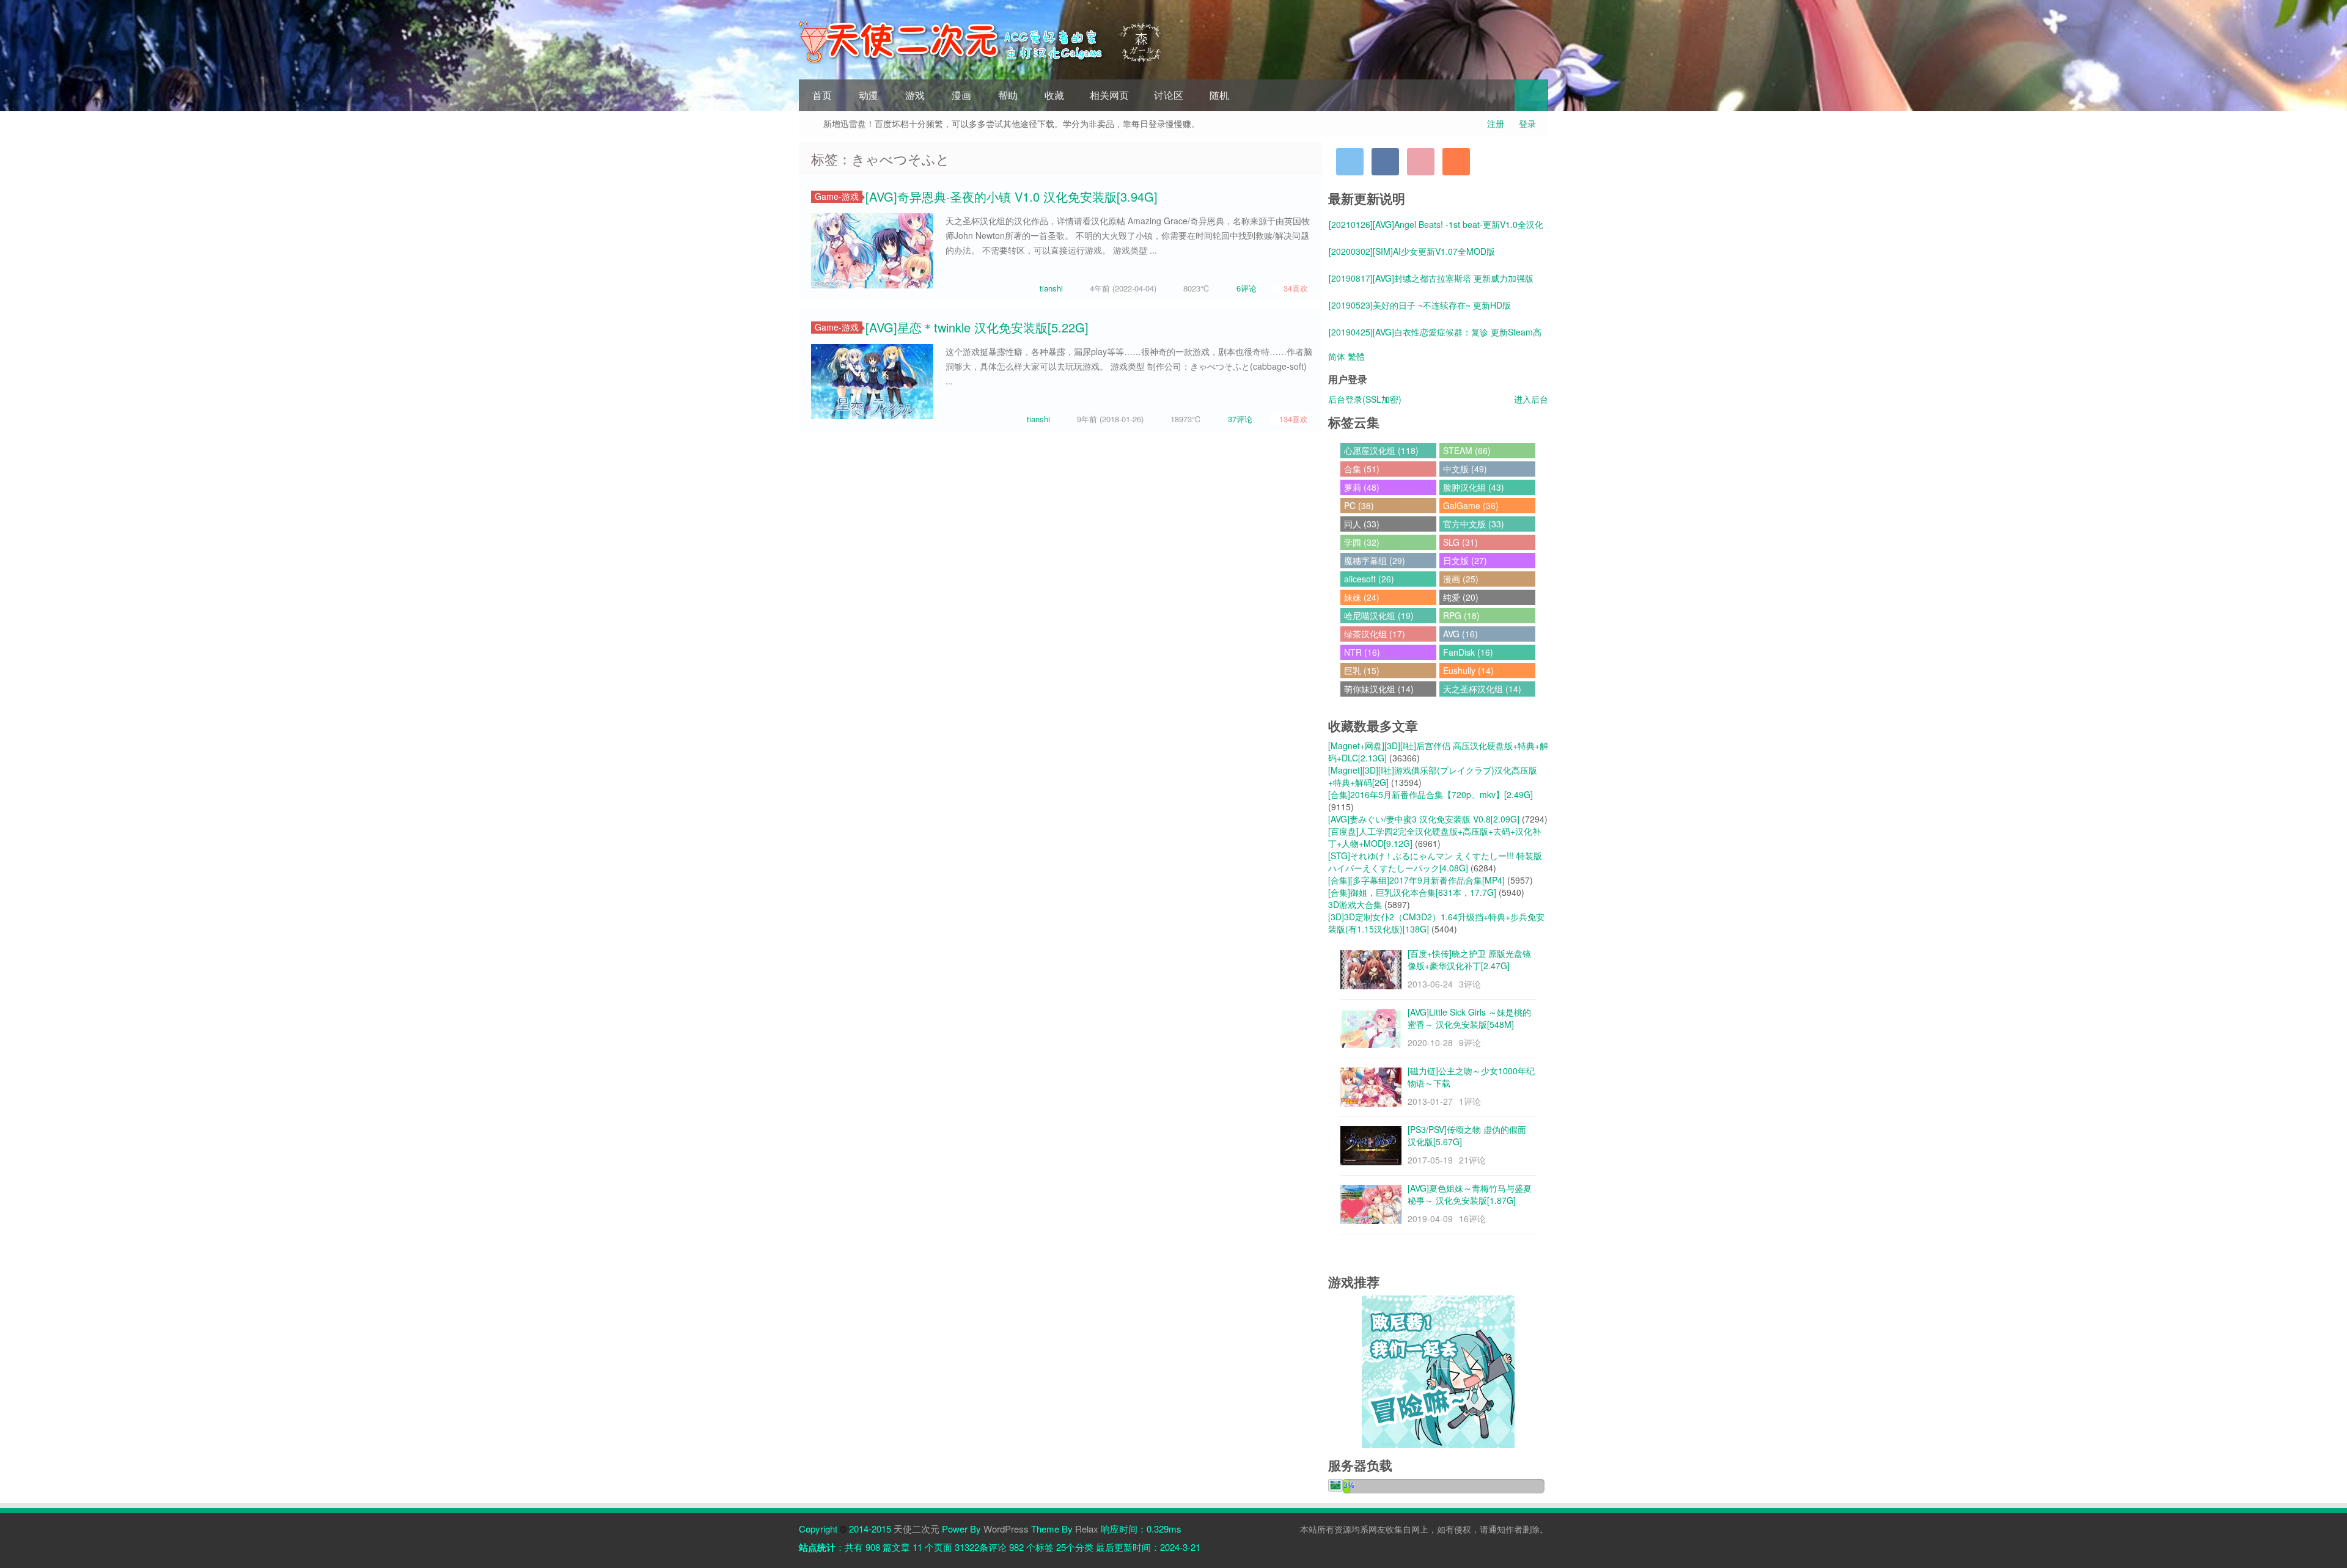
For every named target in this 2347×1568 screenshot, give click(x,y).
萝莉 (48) (1362, 487)
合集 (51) (1362, 469)
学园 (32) (1362, 542)
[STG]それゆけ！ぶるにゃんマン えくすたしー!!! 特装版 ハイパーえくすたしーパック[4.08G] (1435, 862)
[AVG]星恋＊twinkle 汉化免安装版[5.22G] (977, 327)
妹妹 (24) (1362, 597)
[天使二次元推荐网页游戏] (1438, 1371)
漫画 (961, 95)
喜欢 (1296, 288)
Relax (1087, 1529)
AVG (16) (1460, 634)
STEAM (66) (1467, 450)
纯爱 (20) (1461, 597)
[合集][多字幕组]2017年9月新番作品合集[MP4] (1416, 880)
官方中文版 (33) (1474, 524)
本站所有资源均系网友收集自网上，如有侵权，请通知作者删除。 (1424, 1529)
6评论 (1247, 288)
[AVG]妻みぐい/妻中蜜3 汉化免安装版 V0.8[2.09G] (1424, 819)
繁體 (1356, 356)
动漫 (869, 95)
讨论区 (1169, 95)
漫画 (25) (1461, 579)
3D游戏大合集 (1355, 904)
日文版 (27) (1465, 560)
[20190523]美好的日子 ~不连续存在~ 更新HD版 (1420, 305)
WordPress (1006, 1529)
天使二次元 (916, 1529)
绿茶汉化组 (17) (1375, 634)
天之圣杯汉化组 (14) (1482, 689)
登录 (1527, 123)
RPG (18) (1461, 615)
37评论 (1240, 419)
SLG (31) (1460, 542)
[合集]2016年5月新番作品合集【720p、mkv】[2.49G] (1431, 794)
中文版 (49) (1465, 469)
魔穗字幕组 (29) (1375, 560)
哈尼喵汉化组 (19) (1379, 615)
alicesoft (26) (1369, 579)
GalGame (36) (1471, 505)
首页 (822, 95)
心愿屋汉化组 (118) (1381, 450)
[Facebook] (1385, 162)
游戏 (915, 95)
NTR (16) (1362, 652)
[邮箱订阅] (1421, 162)
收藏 (1054, 95)
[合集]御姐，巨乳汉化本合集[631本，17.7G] (1412, 892)
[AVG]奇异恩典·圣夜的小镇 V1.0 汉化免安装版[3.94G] (1012, 196)
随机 (1219, 95)
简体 (1337, 356)
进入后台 (1531, 399)
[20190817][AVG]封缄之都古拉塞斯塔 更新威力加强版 (1431, 278)
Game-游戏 (837, 196)
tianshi (1051, 288)
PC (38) (1359, 505)
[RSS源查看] (1456, 162)
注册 (1496, 123)
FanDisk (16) (1468, 652)
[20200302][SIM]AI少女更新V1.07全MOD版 (1412, 251)
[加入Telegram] (1350, 162)
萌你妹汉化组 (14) (1379, 689)
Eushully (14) (1468, 670)
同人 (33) (1362, 524)
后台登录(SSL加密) (1365, 399)
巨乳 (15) (1362, 670)
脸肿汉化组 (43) (1474, 487)
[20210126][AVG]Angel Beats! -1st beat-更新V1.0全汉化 (1436, 224)
